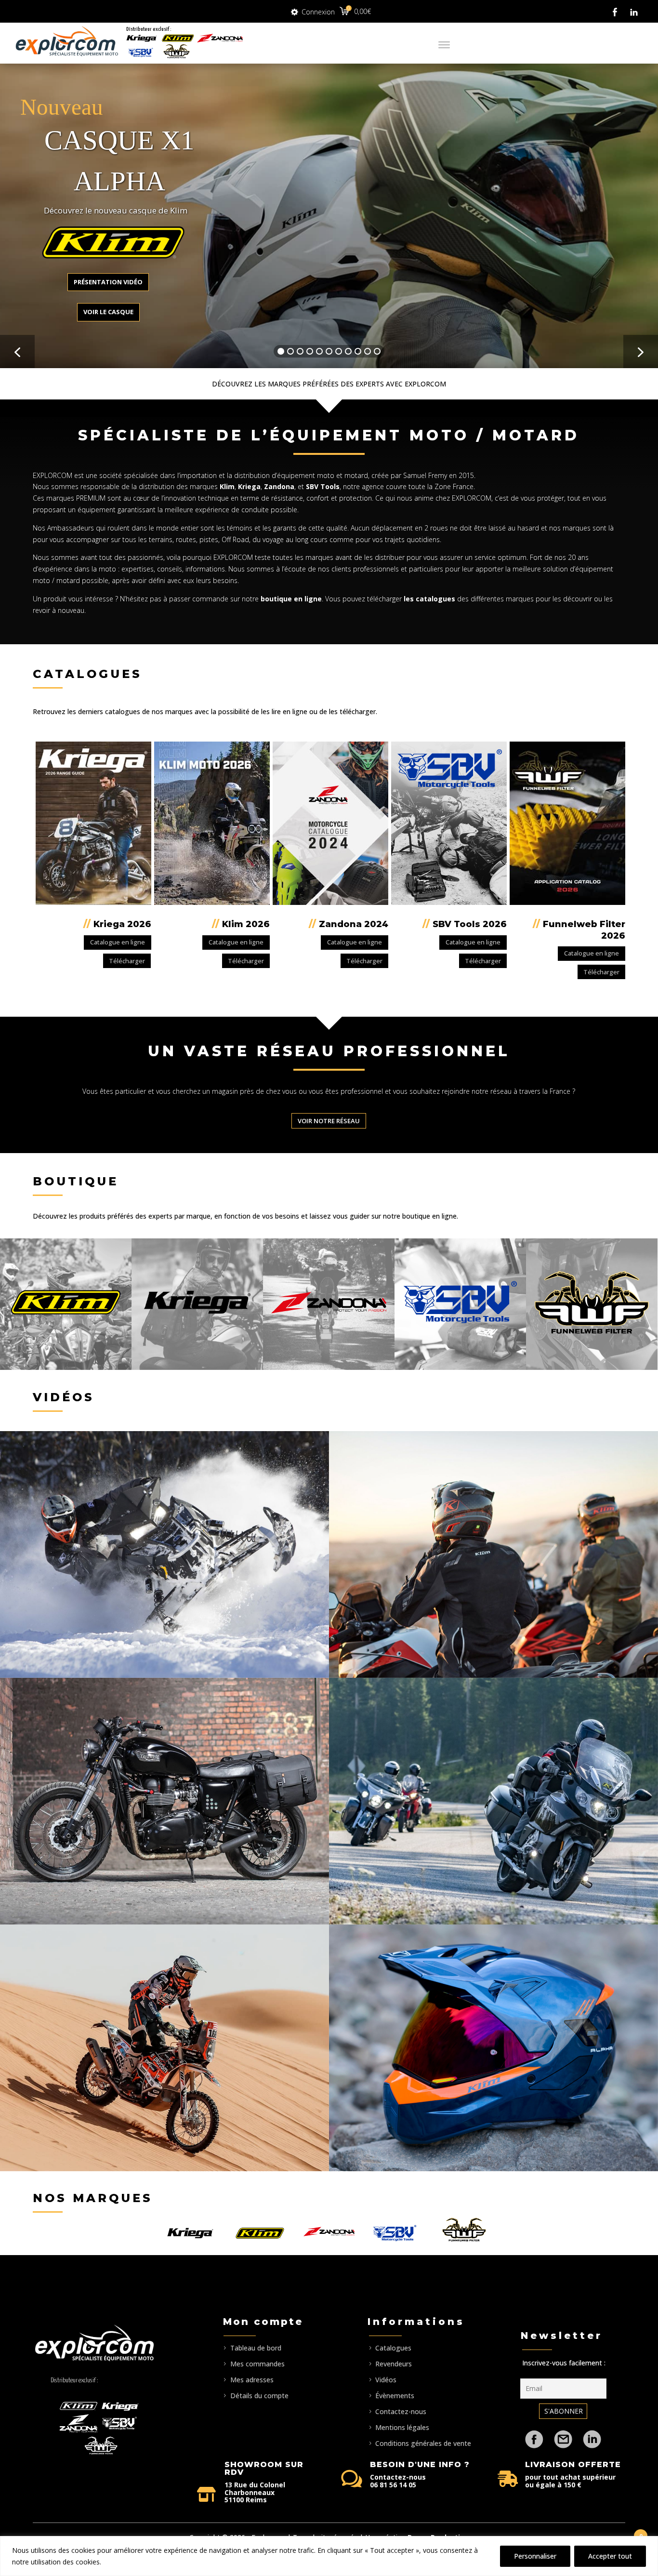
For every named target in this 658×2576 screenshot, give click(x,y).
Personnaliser (535, 2556)
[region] (329, 2556)
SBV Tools (323, 486)
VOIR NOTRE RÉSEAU (329, 1121)
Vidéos (386, 2380)
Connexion (318, 10)
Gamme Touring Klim (493, 1801)
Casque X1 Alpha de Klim (493, 2048)
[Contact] (563, 2434)
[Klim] (178, 39)
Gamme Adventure (493, 1554)
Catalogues (393, 2348)
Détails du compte (259, 2396)
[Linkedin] (592, 2434)
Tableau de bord (256, 2348)
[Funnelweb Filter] (177, 51)
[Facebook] (534, 2434)
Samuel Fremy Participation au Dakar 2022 (164, 2048)
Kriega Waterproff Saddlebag (164, 1801)
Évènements (395, 2396)
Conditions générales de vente (423, 2443)
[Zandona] (220, 39)
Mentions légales (402, 2427)
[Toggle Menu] (444, 45)
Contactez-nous (401, 2411)
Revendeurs (394, 2364)
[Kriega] (142, 39)
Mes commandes (257, 2364)
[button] (17, 352)
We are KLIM (164, 1554)
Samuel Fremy (425, 475)
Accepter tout (610, 2556)
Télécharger (127, 961)
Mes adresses (252, 2380)
